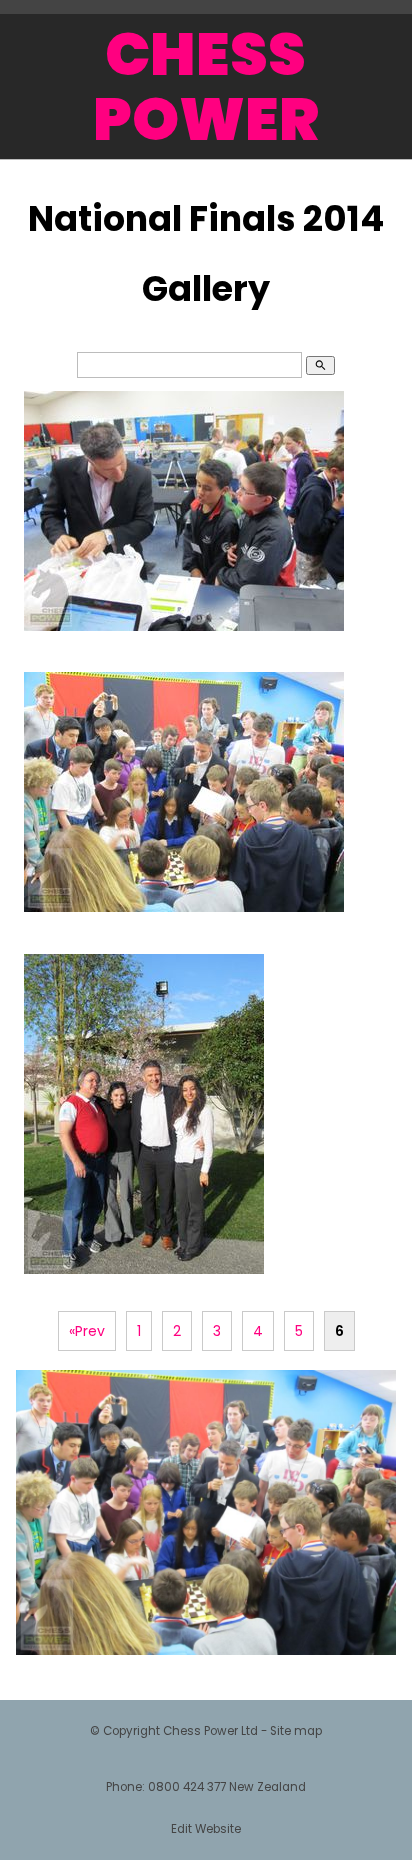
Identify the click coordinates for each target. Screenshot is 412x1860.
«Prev (87, 1331)
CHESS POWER (206, 86)
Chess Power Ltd (210, 1731)
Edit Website (206, 1829)
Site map (296, 1731)
